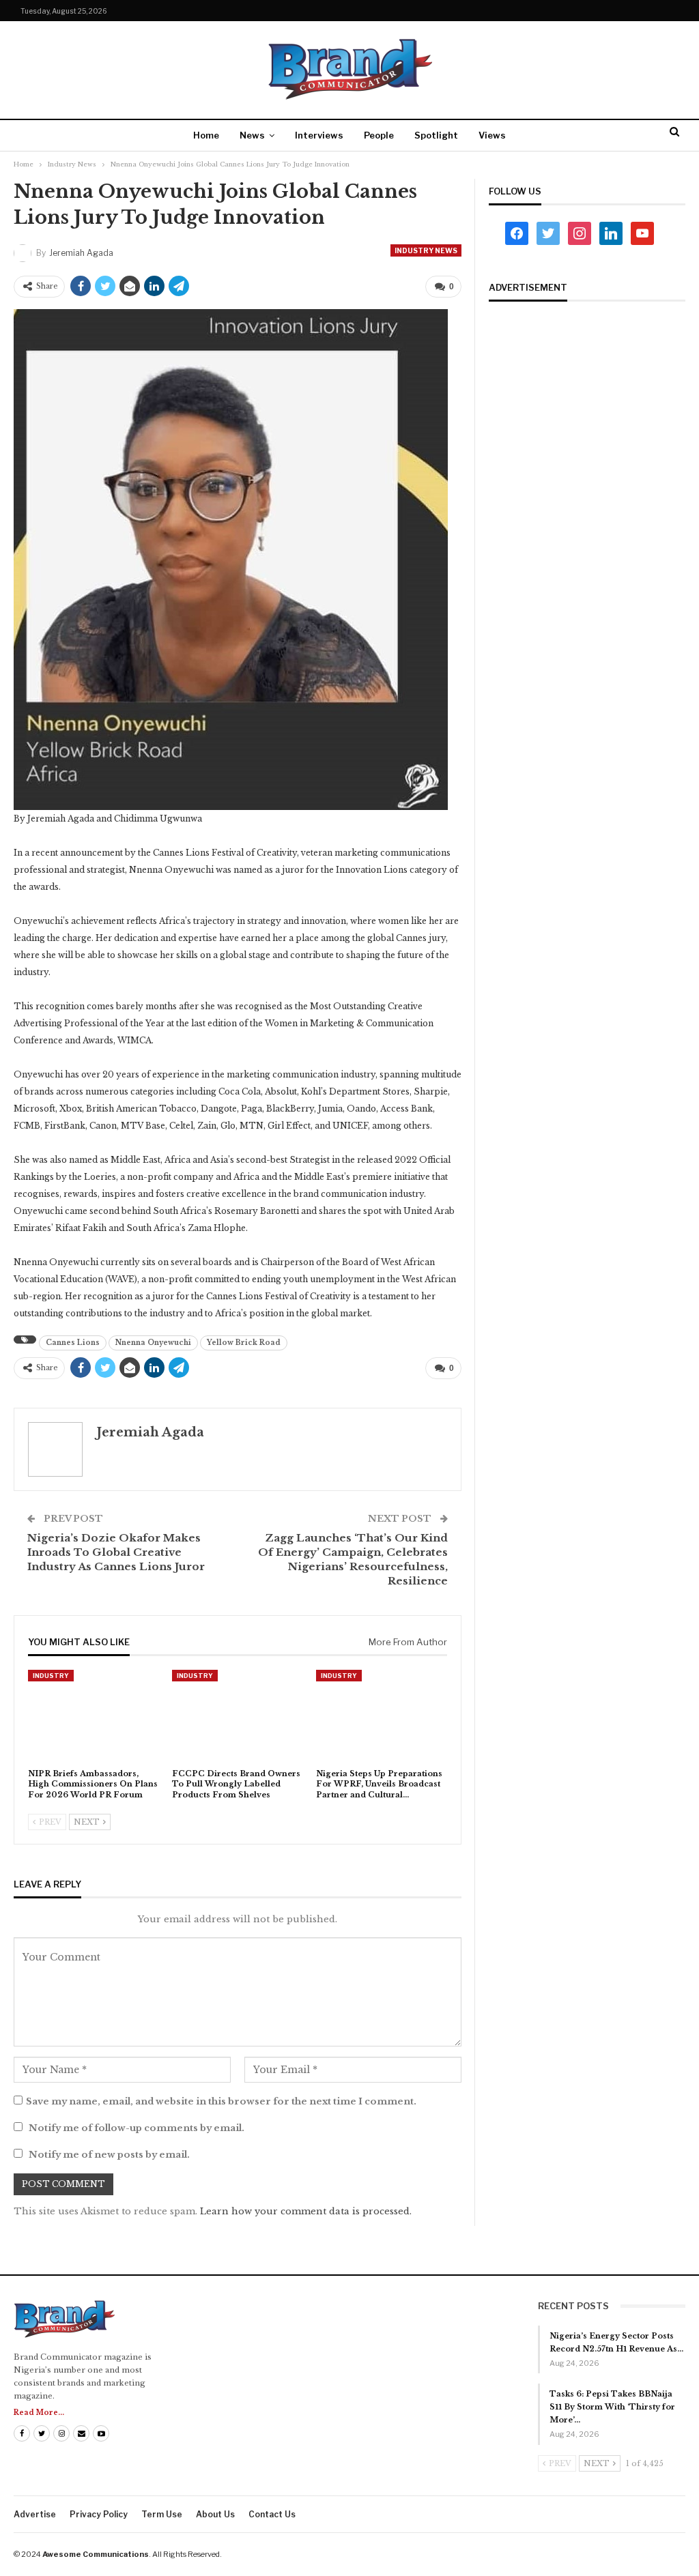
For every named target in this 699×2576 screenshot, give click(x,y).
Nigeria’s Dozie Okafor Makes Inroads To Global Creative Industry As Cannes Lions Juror (116, 1552)
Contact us (272, 2514)
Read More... (39, 2413)
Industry (51, 1676)
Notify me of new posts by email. (109, 2155)
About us (215, 2514)
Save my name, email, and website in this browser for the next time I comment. (221, 2101)
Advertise (35, 2514)
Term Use (162, 2514)
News (252, 135)
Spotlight (436, 135)
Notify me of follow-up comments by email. (137, 2128)
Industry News (426, 250)
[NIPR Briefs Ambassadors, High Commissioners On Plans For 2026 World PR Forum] (94, 1716)
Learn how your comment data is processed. (306, 2211)
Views (492, 135)
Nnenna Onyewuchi (153, 1343)
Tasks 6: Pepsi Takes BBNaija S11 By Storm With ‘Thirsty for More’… (612, 2407)
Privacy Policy (99, 2514)
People (379, 135)
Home (206, 135)
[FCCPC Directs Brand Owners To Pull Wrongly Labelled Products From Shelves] (238, 1716)
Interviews (319, 135)
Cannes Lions (73, 1343)
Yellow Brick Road (244, 1343)
